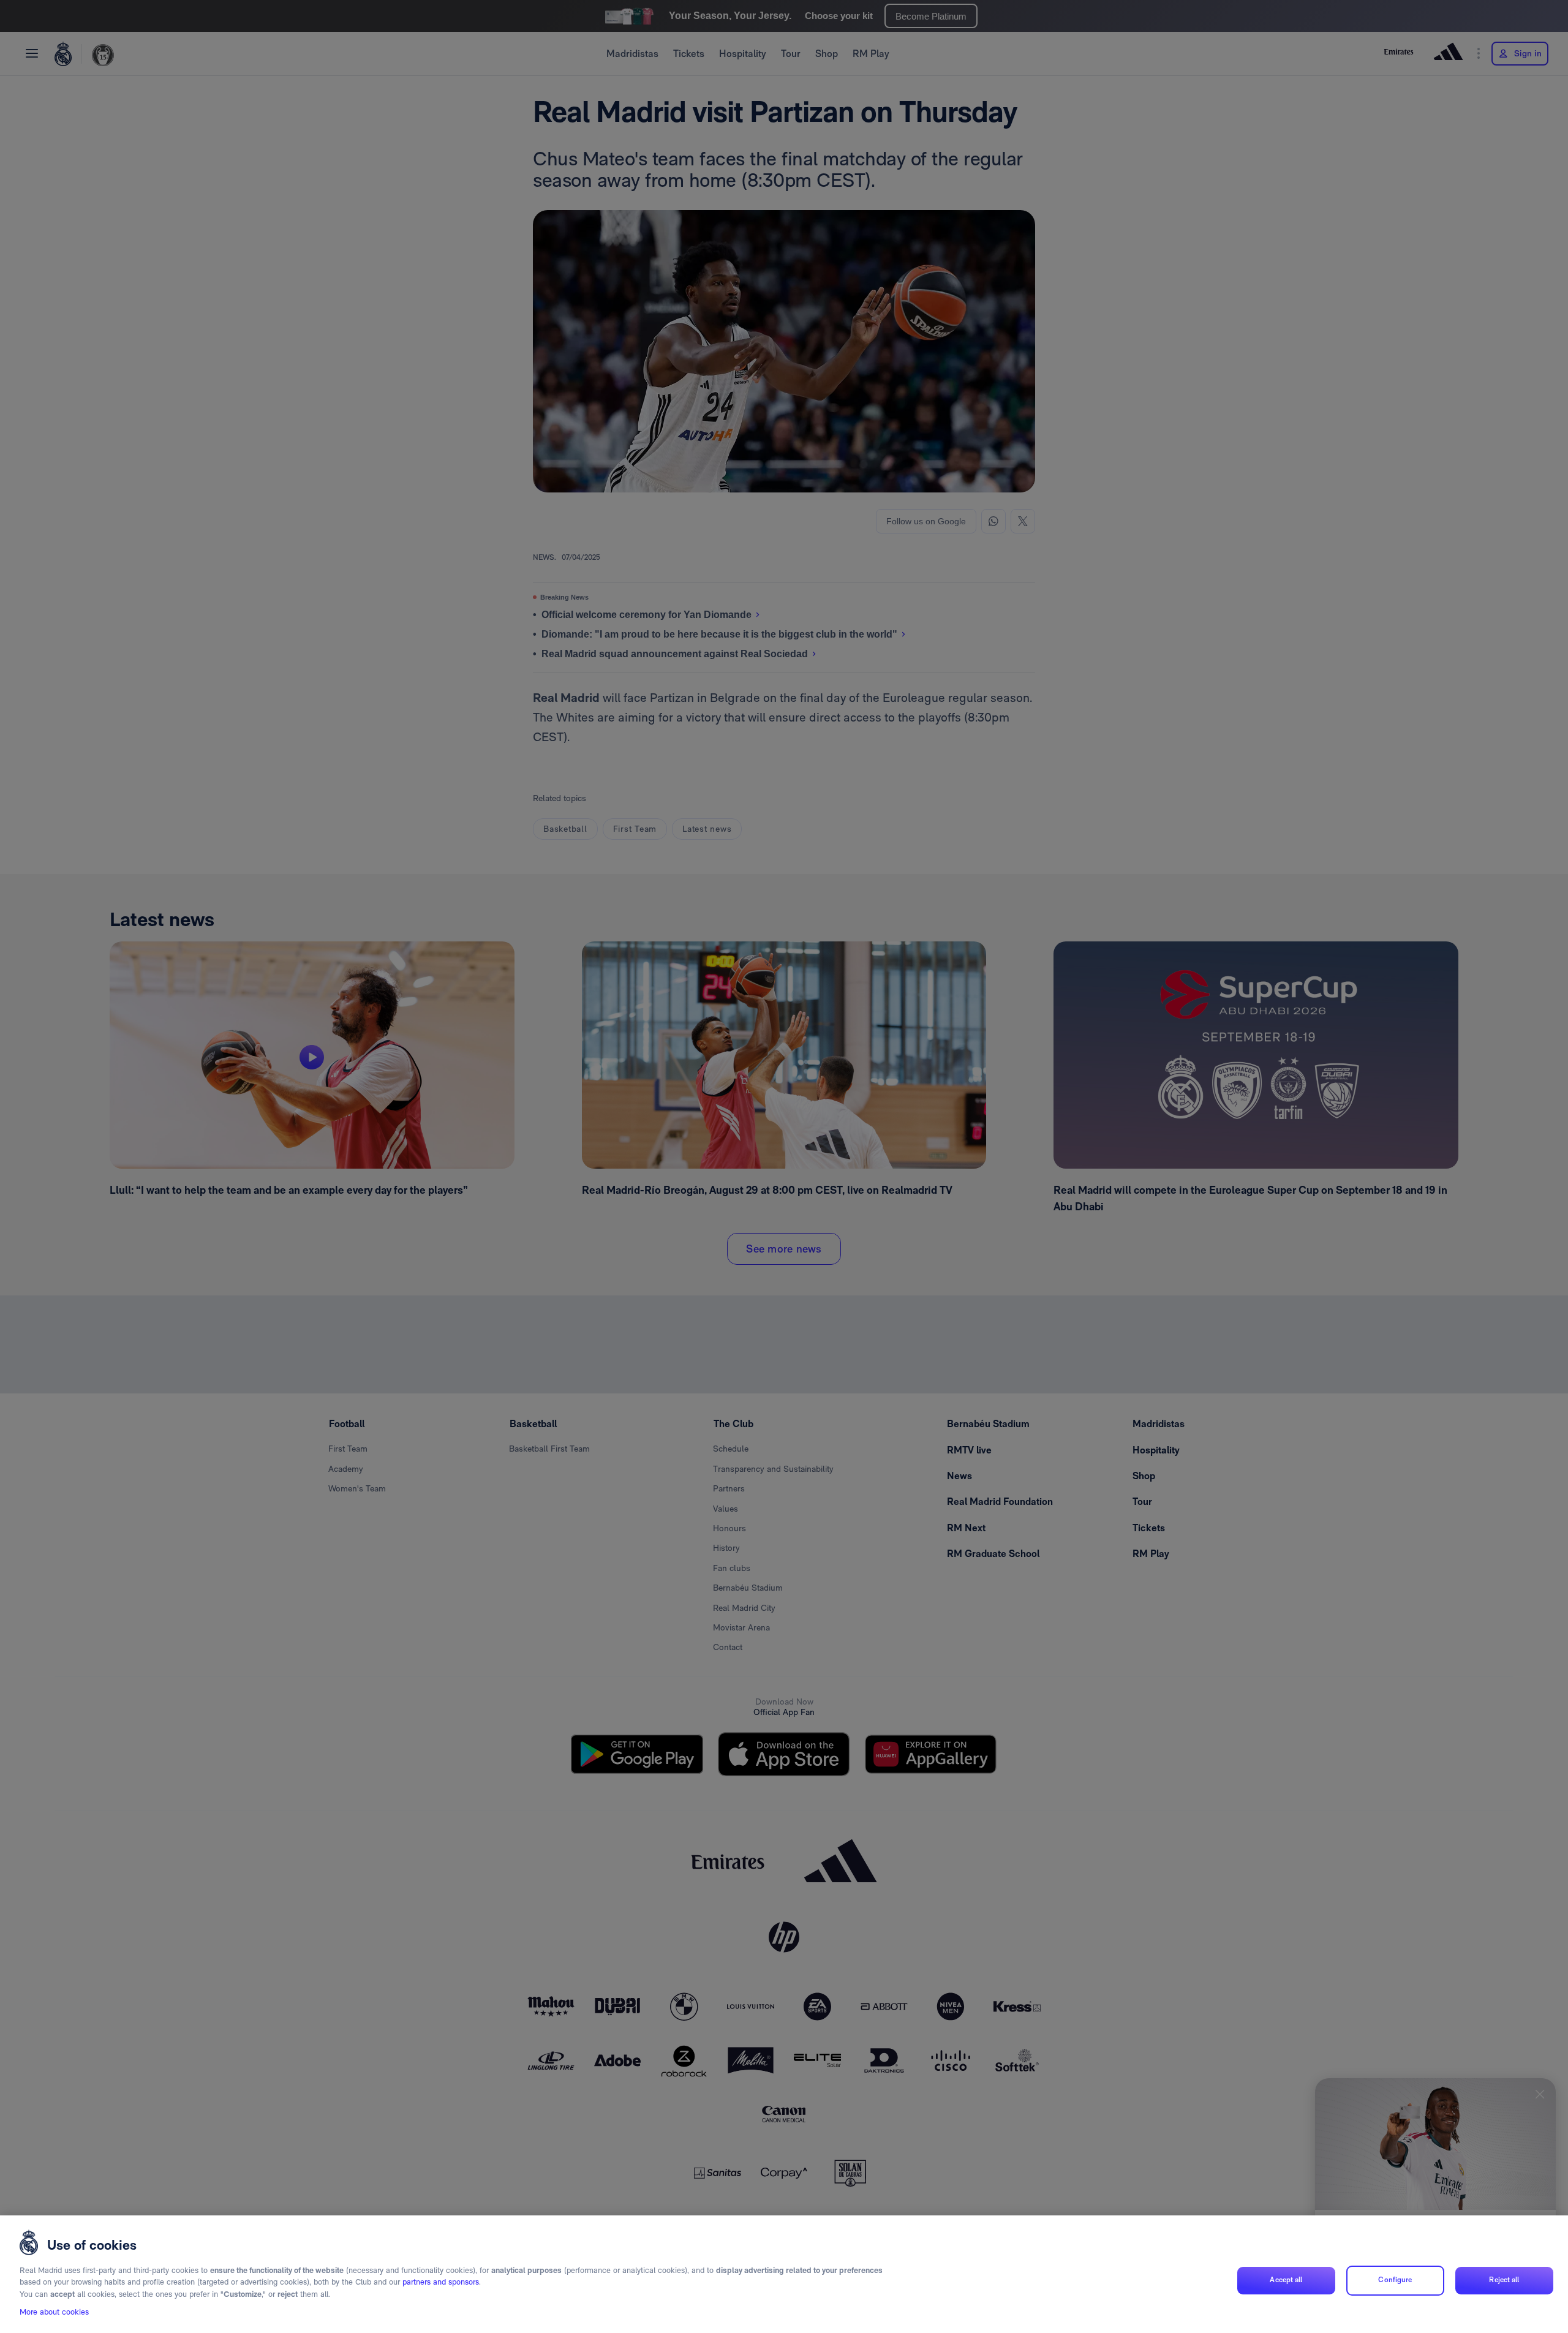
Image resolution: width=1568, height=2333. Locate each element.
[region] (784, 2274)
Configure (1395, 2280)
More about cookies (54, 2312)
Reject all (1504, 2280)
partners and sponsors (441, 2282)
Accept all (1286, 2280)
